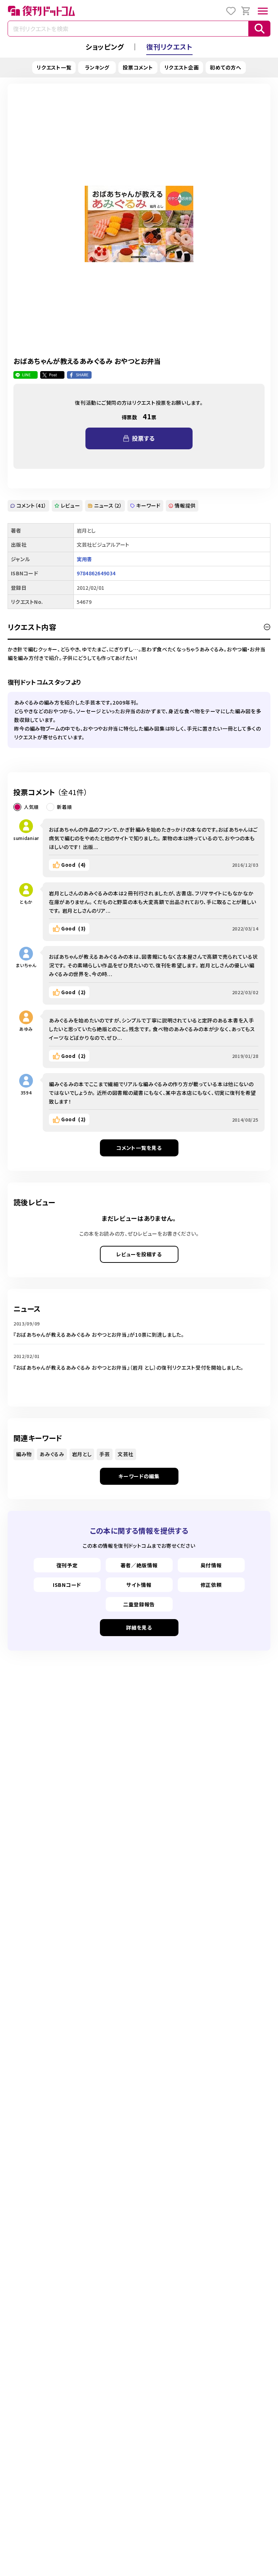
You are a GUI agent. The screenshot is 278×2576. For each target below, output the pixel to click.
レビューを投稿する (139, 1254)
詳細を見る (139, 1627)
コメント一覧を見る (139, 1148)
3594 (26, 1092)
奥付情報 (211, 1565)
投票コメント (138, 67)
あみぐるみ (52, 1454)
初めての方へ (226, 67)
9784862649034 (96, 573)
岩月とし (82, 1454)
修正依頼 (211, 1585)
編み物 (24, 1454)
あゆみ (26, 1029)
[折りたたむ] (267, 627)
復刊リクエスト (169, 47)
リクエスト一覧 (54, 67)
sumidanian (26, 838)
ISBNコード (67, 1585)
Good (73, 865)
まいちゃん (26, 965)
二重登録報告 (139, 1604)
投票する (143, 438)
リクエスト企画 (182, 67)
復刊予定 (67, 1565)
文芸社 (126, 1454)
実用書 (85, 559)
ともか (26, 902)
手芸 (104, 1454)
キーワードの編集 (139, 1476)
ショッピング (105, 47)
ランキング (97, 67)
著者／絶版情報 (139, 1565)
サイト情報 (139, 1585)
